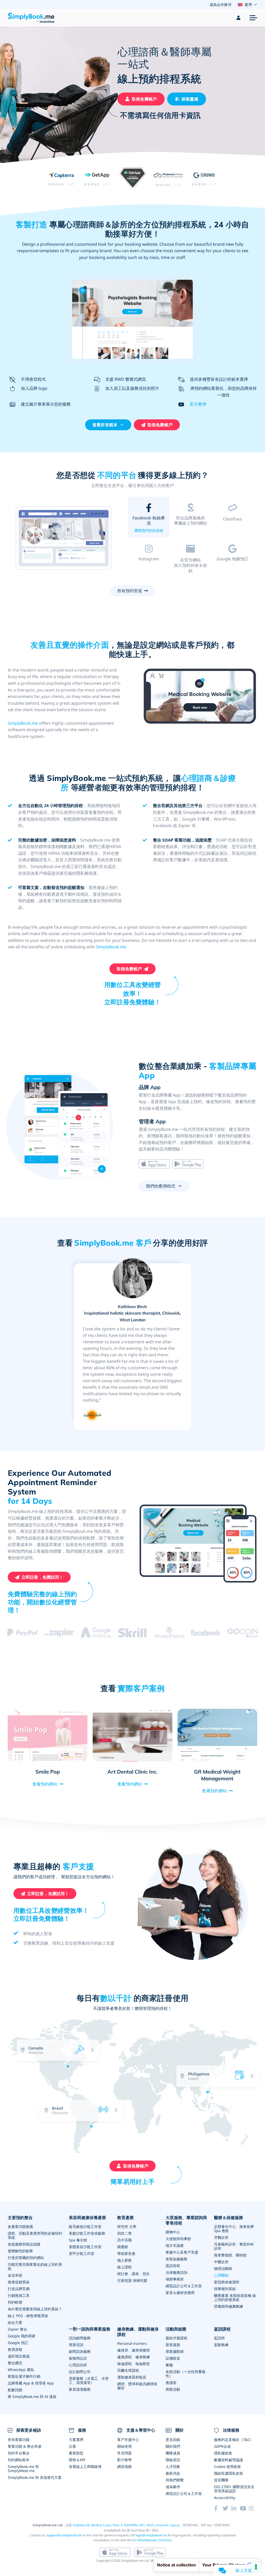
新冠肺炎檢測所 (227, 2282)
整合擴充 (15, 2363)
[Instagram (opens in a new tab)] (253, 2508)
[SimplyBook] (31, 18)
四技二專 (124, 2233)
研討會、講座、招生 (134, 2274)
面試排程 (173, 2266)
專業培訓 (76, 2345)
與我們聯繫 (175, 2480)
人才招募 (173, 2466)
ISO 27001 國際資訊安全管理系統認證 (234, 2489)
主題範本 (190, 530)
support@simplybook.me (64, 2535)
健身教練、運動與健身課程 (138, 2332)
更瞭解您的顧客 (20, 2251)
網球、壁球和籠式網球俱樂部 (137, 2386)
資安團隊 (221, 2480)
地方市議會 (175, 2245)
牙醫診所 (221, 2237)
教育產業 (126, 2218)
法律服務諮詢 (176, 2272)
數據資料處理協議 (229, 2460)
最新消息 (173, 2473)
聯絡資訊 (173, 2460)
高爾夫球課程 (128, 2370)
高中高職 (124, 2240)
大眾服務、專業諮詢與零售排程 (186, 2220)
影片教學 (198, 404)
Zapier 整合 (17, 2329)
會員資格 (15, 2349)
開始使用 (124, 2446)
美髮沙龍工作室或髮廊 (87, 2233)
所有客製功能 (19, 2440)
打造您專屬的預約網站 (26, 2258)
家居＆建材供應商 (180, 2293)
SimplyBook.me (23, 723)
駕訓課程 (222, 2329)
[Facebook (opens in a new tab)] (218, 2508)
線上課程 (124, 2267)
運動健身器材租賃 (132, 2377)
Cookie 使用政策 (227, 2466)
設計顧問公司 (80, 2372)
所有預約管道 (130, 591)
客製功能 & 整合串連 (25, 2446)
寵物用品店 (78, 2358)
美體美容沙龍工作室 (85, 2247)
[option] (64, 538)
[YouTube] (244, 2508)
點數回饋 (15, 2390)
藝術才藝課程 (176, 2338)
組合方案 (15, 2322)
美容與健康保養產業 (87, 2218)
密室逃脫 (173, 2345)
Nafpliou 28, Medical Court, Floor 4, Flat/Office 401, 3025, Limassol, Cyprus (126, 2525)
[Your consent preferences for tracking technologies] (256, 2567)
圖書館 (123, 2247)
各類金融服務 (176, 2259)
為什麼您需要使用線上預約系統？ (35, 2309)
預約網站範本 (19, 2460)
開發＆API (77, 2460)
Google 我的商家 (22, 2336)
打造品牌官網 (19, 2289)
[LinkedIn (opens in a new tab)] (236, 2508)
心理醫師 (221, 2275)
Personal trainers (132, 2343)
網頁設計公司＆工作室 (184, 2286)
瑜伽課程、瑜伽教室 (134, 2364)
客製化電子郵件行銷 (24, 2376)
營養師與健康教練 (229, 2306)
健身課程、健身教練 (134, 2357)
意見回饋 (173, 2440)
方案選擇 (76, 2440)
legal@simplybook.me (151, 2535)
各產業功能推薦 (20, 2226)
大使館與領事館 (178, 2239)
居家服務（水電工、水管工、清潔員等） (89, 2380)
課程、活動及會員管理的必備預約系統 (35, 2235)
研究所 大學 (127, 2226)
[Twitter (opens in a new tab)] (227, 2508)
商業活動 (173, 2389)
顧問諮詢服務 (80, 2351)
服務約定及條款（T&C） (234, 2440)
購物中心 (173, 2232)
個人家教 (124, 2260)
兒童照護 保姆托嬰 (132, 2280)
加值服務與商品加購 (24, 2244)
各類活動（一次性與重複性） (186, 2374)
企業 (72, 2446)
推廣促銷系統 (19, 2282)
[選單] (253, 18)
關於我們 (173, 2446)
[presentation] (222, 2126)
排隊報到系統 (225, 2289)
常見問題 (124, 2453)
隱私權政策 (223, 2453)
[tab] (149, 519)
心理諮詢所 (78, 2365)
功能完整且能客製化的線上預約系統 (35, 2266)
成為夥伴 (173, 2487)
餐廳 (169, 2365)
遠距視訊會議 (19, 2356)
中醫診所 (221, 2262)
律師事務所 (175, 2279)
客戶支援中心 (128, 2440)
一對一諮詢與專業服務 (90, 2329)
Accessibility (225, 2498)
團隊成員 (173, 2453)
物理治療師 (223, 2268)
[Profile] (239, 18)
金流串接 (15, 2275)
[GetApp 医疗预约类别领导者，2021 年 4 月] (133, 179)
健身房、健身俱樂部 (134, 2350)
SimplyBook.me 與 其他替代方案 (35, 2477)
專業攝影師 (175, 2351)
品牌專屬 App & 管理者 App (31, 2383)
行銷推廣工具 (19, 2295)
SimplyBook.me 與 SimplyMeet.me (23, 2469)
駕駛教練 (221, 2345)
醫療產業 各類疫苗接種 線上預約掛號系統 (235, 2298)
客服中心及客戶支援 (182, 2252)
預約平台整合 (19, 2453)
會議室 (171, 2383)
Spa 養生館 (78, 2240)
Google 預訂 (18, 2343)
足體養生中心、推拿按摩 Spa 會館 (234, 2229)
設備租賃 (173, 2358)
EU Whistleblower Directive (152, 2540)
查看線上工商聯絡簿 (85, 2466)
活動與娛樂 (176, 2329)
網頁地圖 (124, 2466)
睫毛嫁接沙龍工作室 (85, 2226)
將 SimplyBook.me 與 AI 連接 (32, 2397)
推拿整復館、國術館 (230, 2255)
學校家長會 (126, 2253)
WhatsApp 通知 (21, 2370)
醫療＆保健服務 (229, 2218)
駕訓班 (219, 2338)
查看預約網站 (45, 1784)
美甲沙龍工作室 (82, 2253)
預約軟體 (15, 2302)
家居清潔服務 (80, 2389)
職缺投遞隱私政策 (229, 2473)
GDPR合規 (222, 2446)
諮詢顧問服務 (80, 2338)
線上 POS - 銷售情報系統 (28, 2316)
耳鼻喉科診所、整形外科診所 (234, 2246)
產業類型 (76, 2453)
